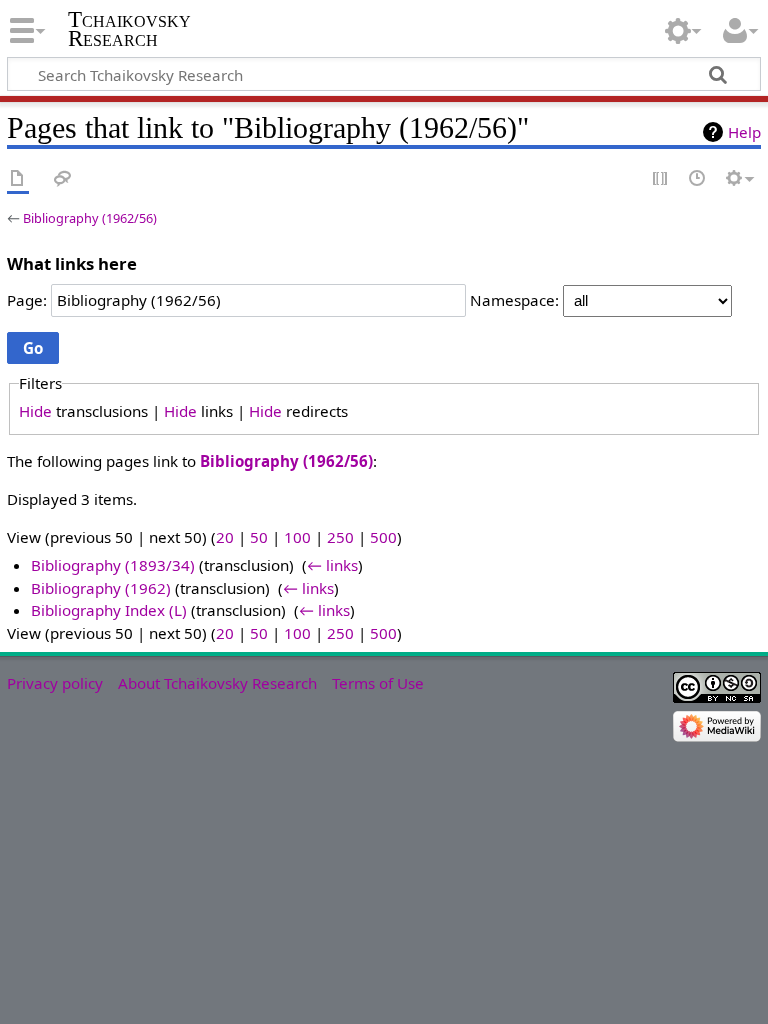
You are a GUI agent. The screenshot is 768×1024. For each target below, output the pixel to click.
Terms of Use (378, 683)
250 (340, 537)
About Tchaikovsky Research (217, 683)
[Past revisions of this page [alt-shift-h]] (698, 179)
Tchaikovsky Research (129, 29)
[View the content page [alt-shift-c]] (18, 179)
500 (383, 537)
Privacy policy (55, 683)
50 (259, 537)
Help (744, 132)
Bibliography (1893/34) (113, 565)
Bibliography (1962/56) (90, 218)
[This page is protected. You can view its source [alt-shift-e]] (661, 179)
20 (225, 537)
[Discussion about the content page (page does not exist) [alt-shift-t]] (63, 179)
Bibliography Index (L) (109, 610)
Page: (27, 300)
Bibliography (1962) (101, 588)
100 (297, 537)
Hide (35, 411)
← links (332, 565)
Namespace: (514, 300)
